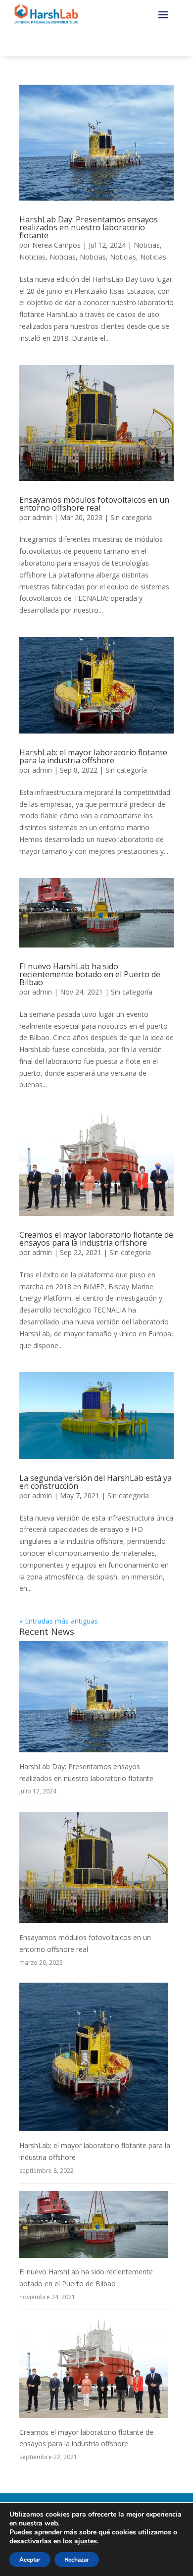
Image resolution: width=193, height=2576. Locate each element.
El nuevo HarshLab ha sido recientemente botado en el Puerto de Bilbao (90, 974)
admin (42, 517)
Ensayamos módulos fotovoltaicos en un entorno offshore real (94, 504)
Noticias (147, 245)
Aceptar (30, 2560)
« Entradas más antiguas (59, 1621)
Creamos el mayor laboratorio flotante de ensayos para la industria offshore (96, 1239)
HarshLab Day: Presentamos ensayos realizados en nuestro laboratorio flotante (89, 227)
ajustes (86, 2541)
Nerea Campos (56, 245)
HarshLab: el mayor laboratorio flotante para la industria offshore (93, 756)
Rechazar (77, 2560)
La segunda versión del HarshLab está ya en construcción (96, 1482)
